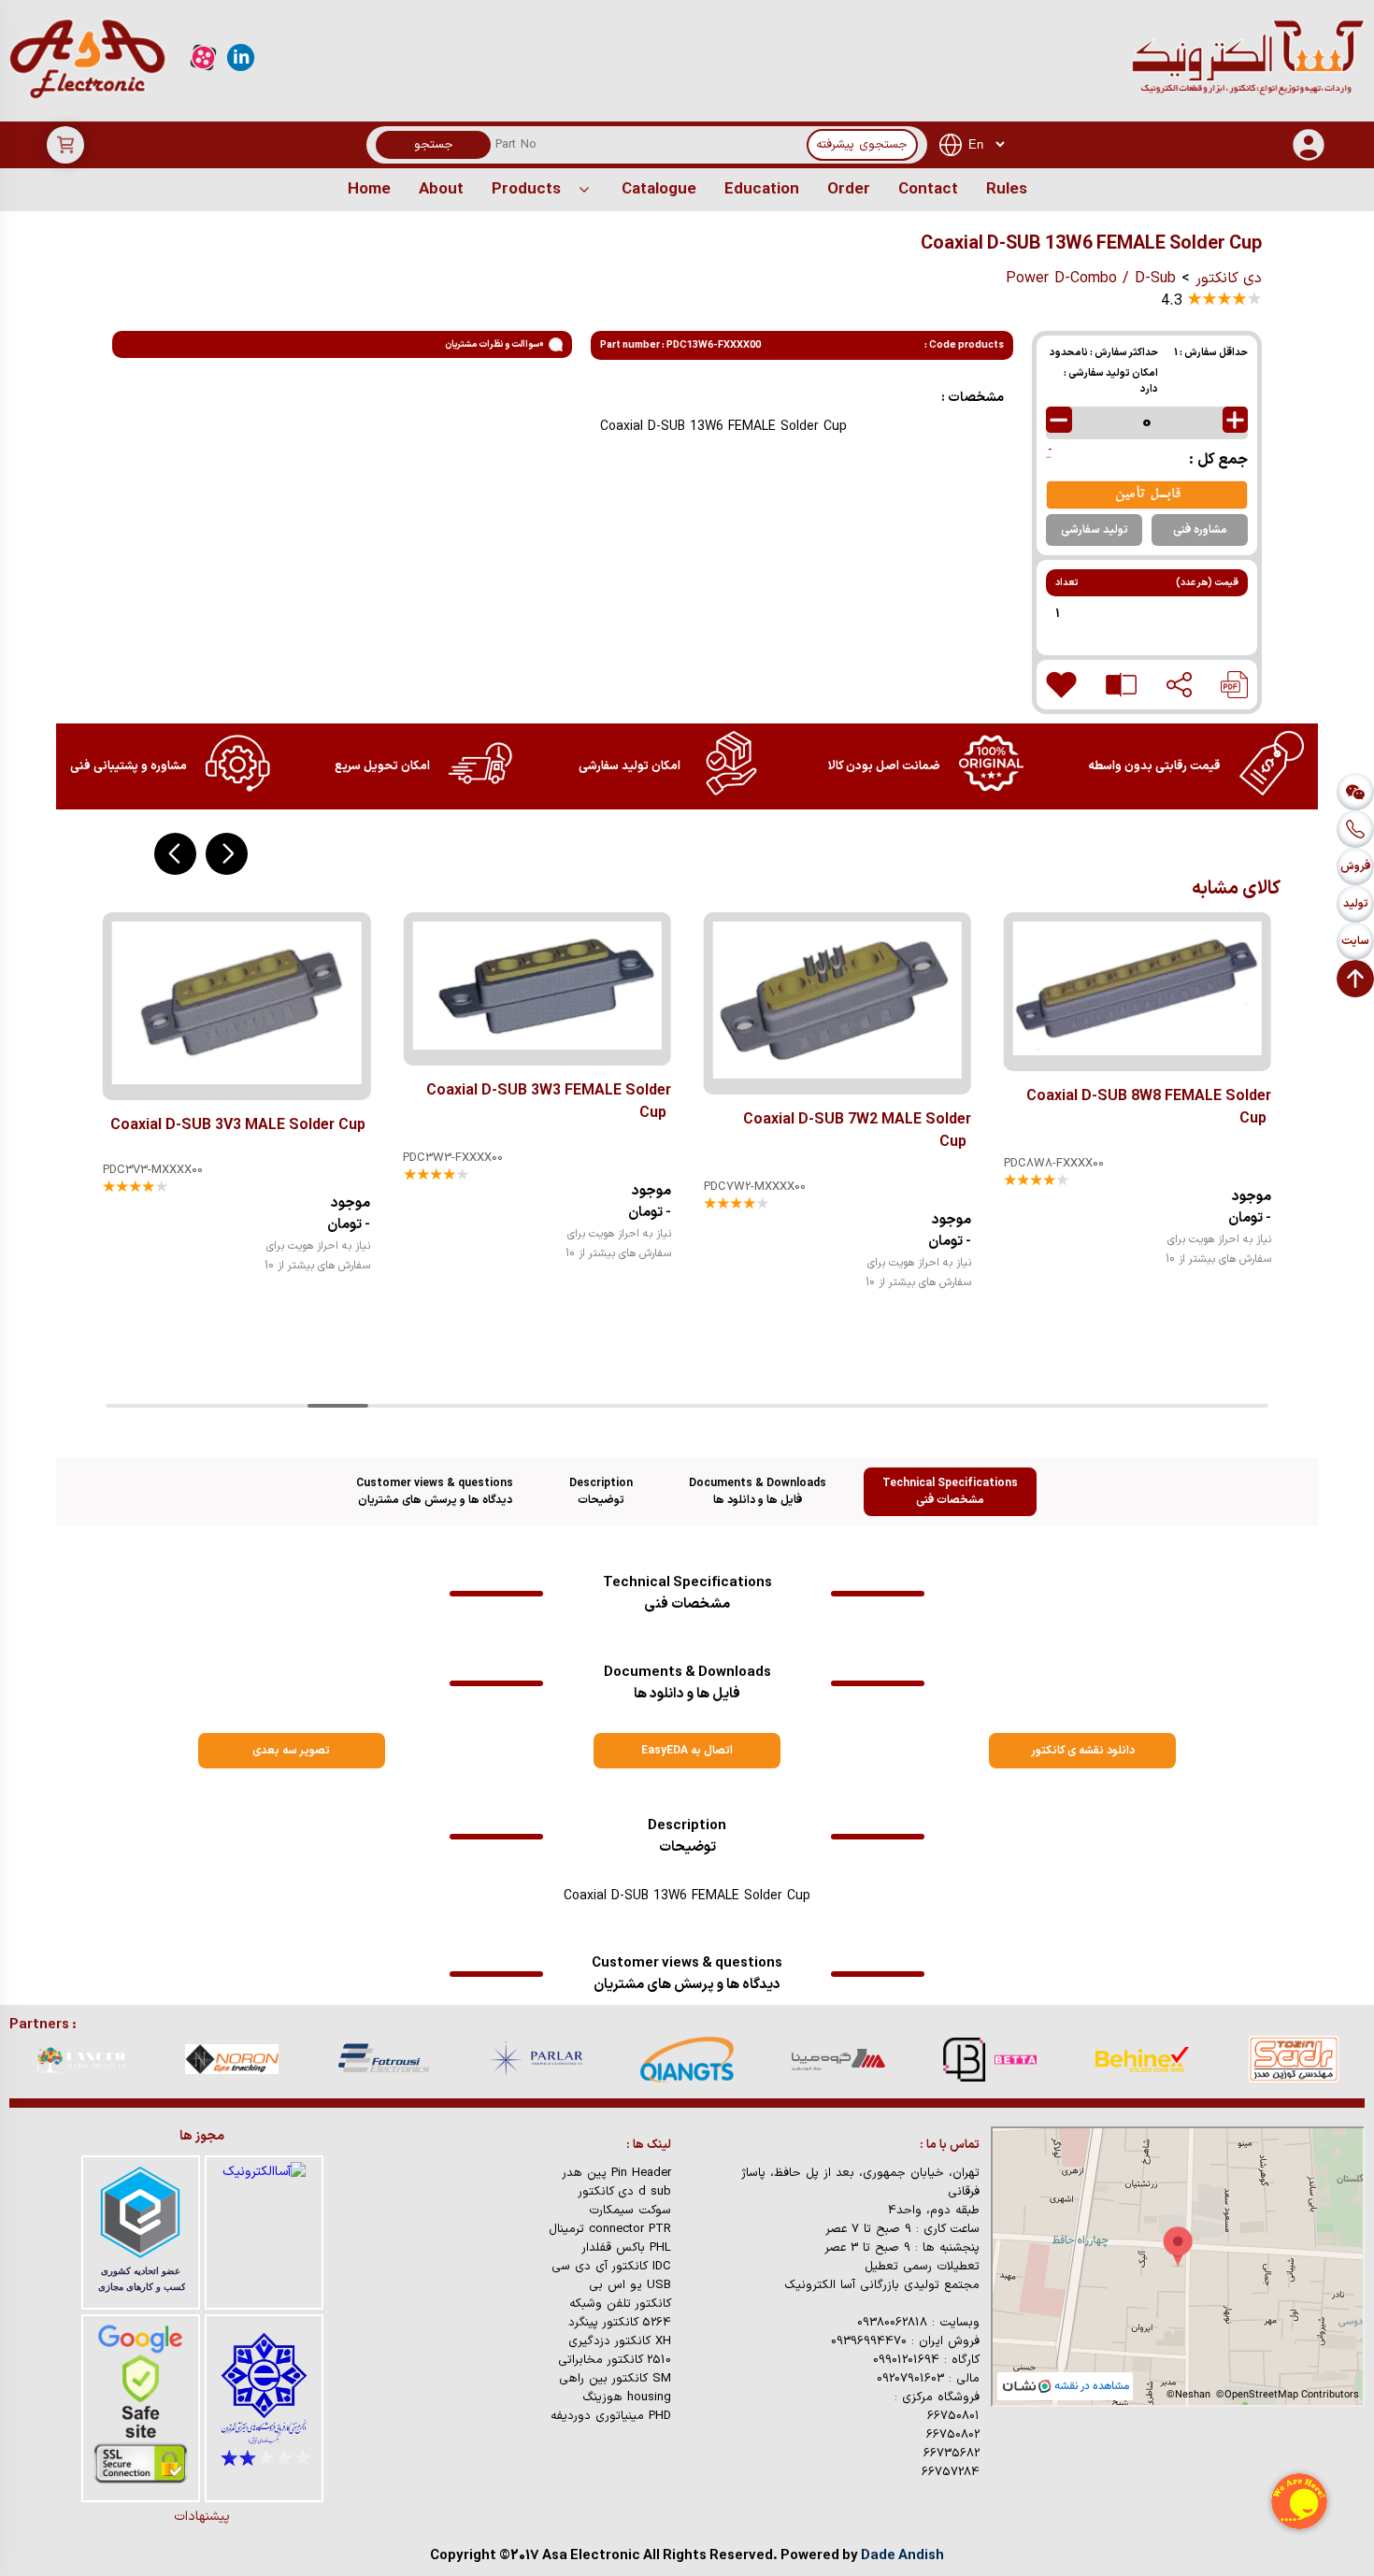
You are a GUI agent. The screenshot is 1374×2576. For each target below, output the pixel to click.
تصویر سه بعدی (291, 1751)
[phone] (1355, 829)
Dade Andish (902, 2556)
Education (762, 190)
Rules (1007, 190)
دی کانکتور (1229, 279)
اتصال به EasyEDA (687, 1751)
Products (526, 190)
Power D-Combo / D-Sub (1091, 279)
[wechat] (1355, 792)
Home (369, 190)
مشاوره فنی (1200, 530)
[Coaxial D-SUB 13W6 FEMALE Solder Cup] (1234, 685)
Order (849, 190)
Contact (928, 190)
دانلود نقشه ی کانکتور (1083, 1751)
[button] (227, 854)
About (441, 190)
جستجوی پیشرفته (862, 145)
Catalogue (659, 190)
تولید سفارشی (1095, 530)
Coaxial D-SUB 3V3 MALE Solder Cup (238, 1125)
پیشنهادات (202, 2517)
